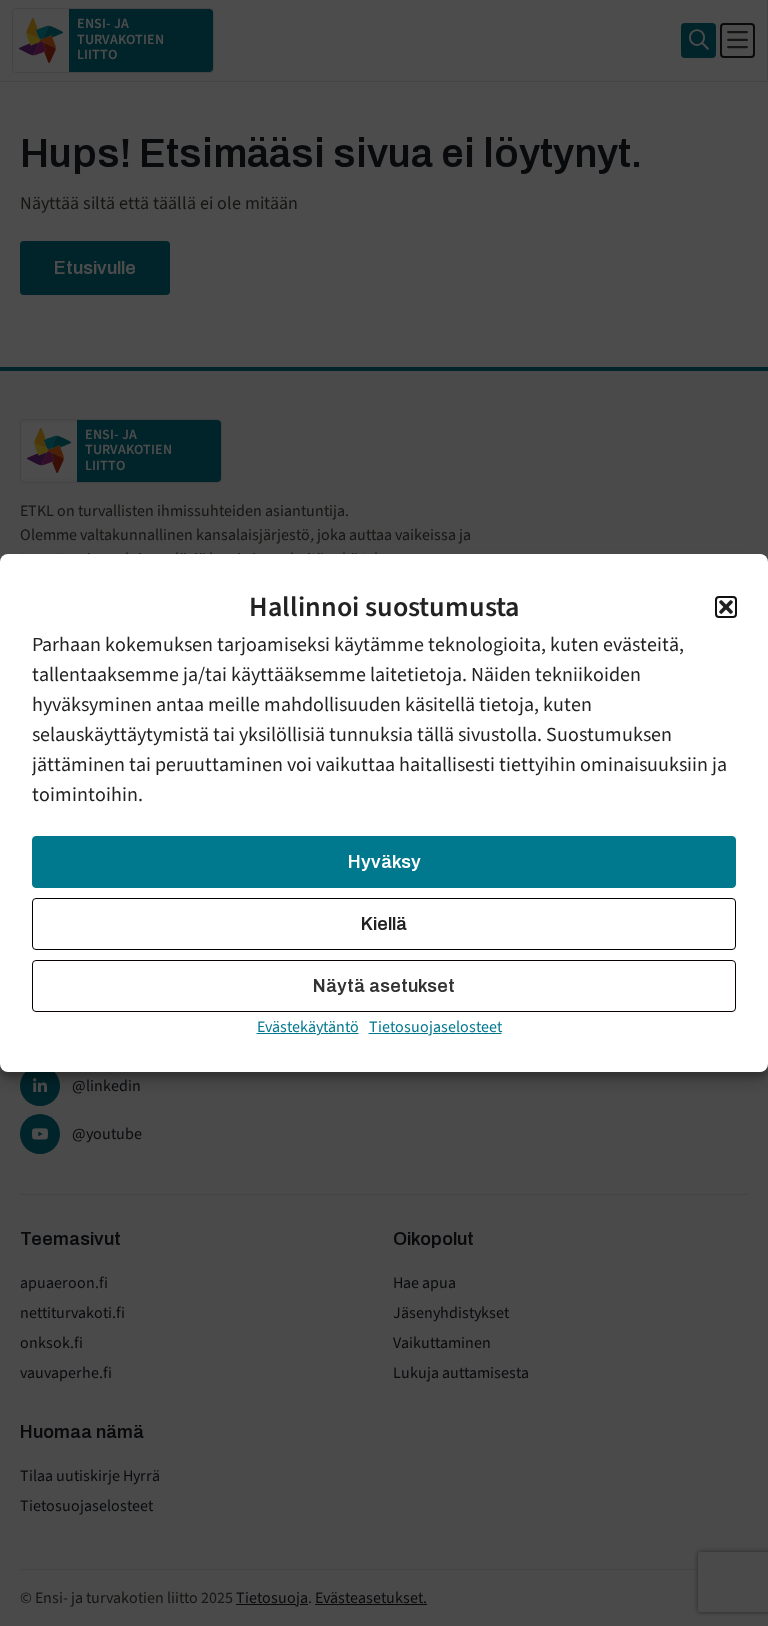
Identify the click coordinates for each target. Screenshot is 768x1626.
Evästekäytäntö (308, 1027)
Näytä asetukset (384, 986)
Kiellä (384, 924)
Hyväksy (384, 862)
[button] (726, 607)
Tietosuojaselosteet (435, 1027)
